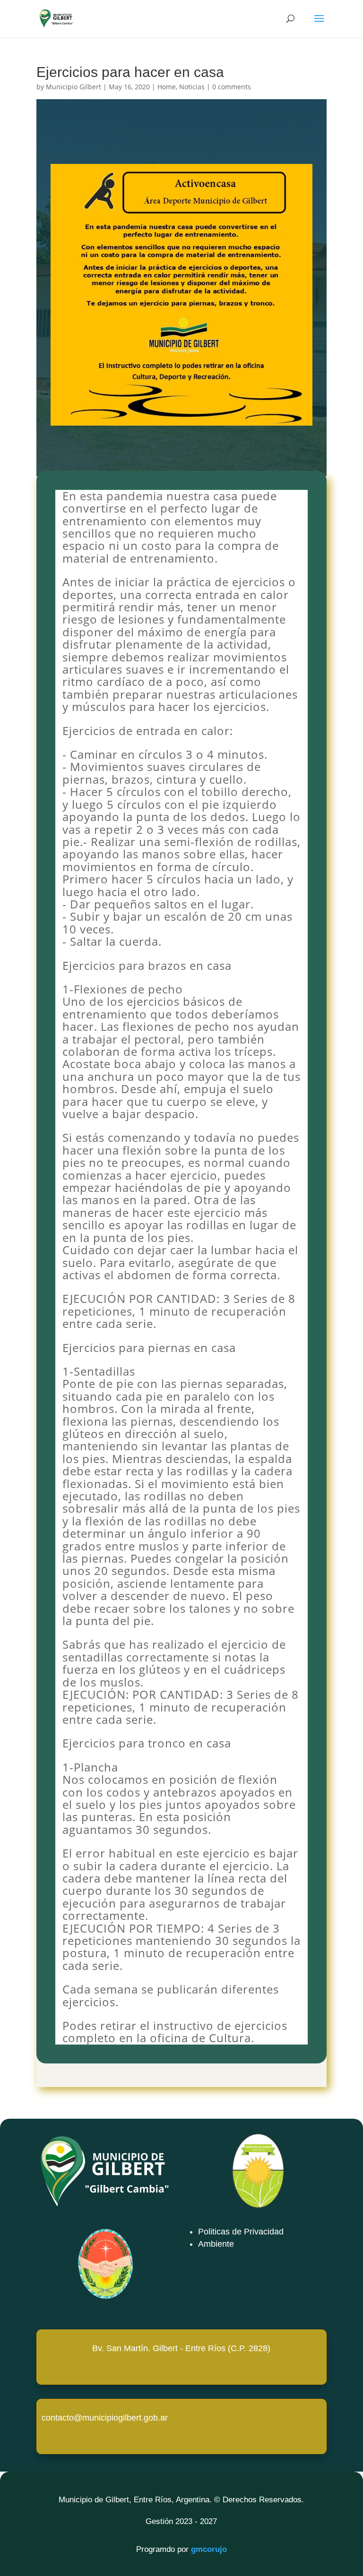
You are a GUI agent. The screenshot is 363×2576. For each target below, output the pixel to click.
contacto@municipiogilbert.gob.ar (105, 2418)
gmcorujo (209, 2549)
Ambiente (216, 2244)
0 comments (232, 87)
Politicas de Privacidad (241, 2232)
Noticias (192, 87)
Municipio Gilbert (73, 87)
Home (167, 87)
